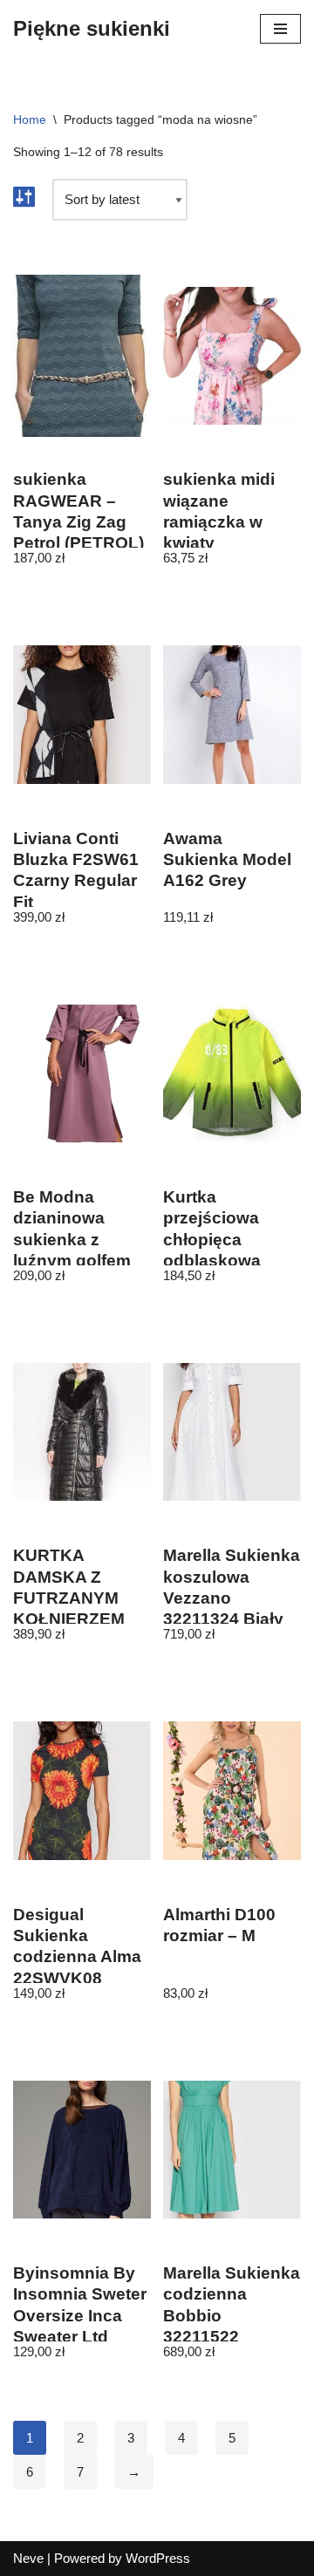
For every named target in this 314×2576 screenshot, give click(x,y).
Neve (28, 2558)
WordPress (158, 2558)
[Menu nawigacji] (280, 29)
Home (30, 119)
